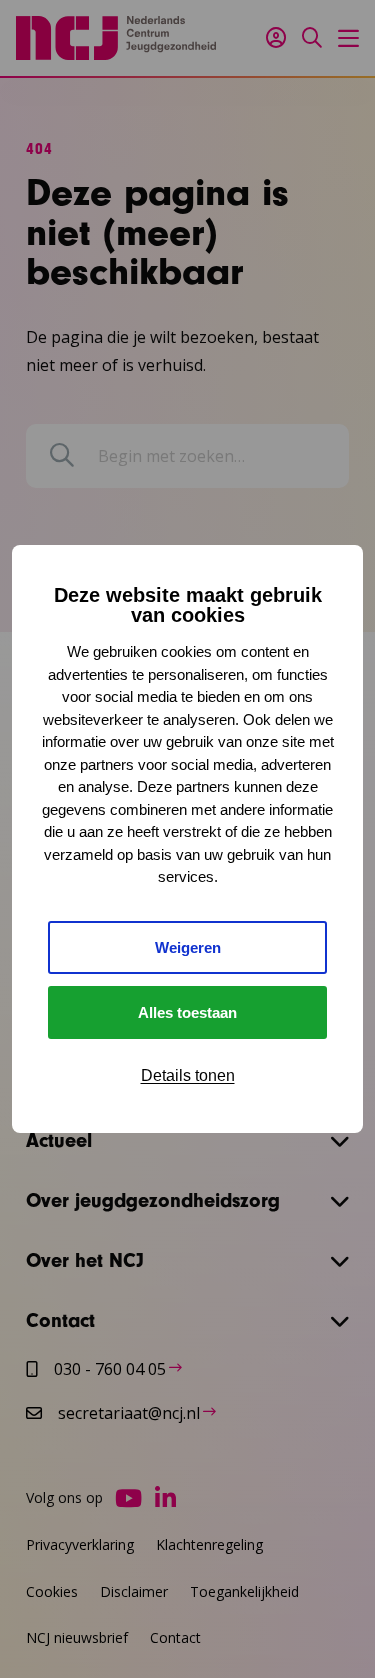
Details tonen (188, 1075)
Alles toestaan (187, 1012)
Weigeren (188, 947)
